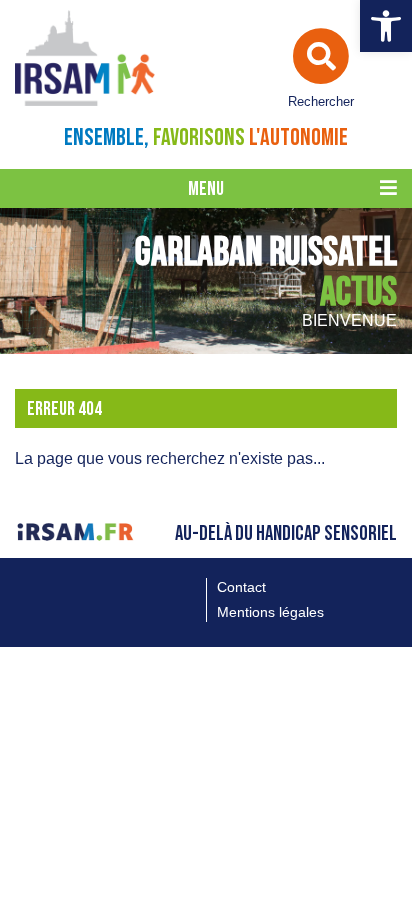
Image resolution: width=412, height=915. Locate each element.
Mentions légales (270, 612)
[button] (386, 26)
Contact (241, 587)
